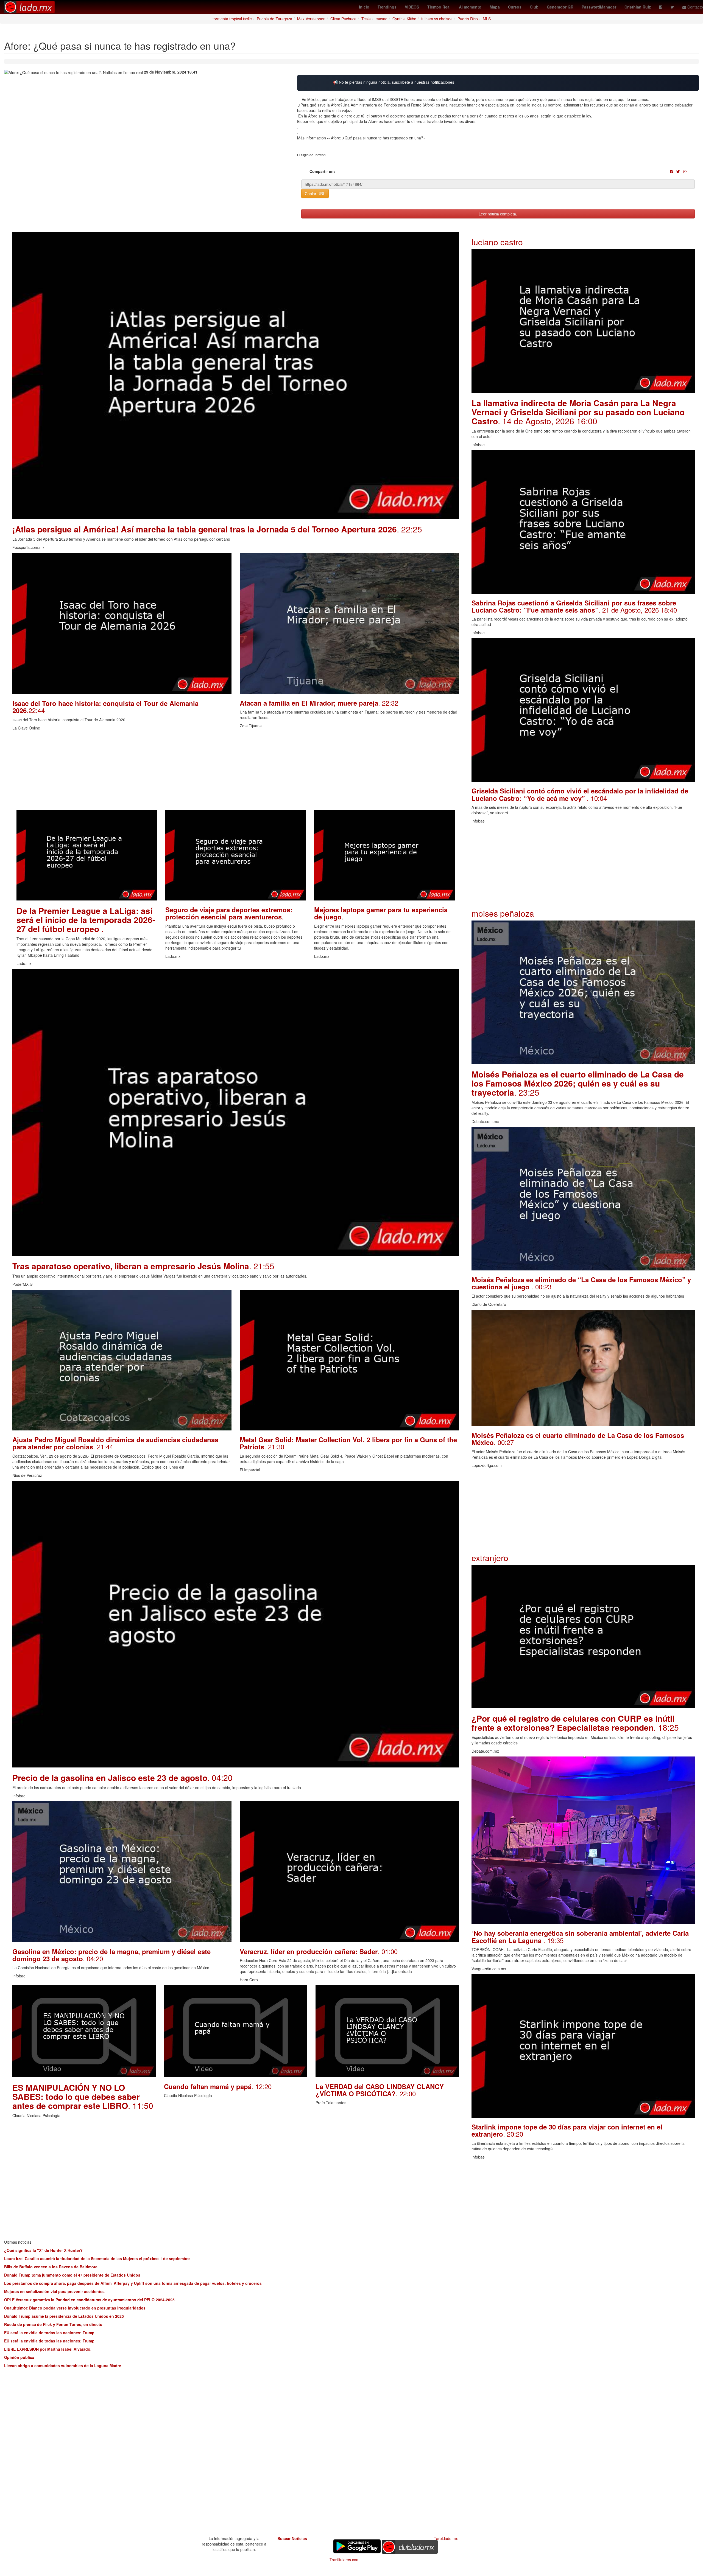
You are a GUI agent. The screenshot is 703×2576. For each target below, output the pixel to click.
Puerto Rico (468, 19)
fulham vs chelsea (437, 19)
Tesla (366, 19)
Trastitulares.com (344, 2560)
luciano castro (497, 242)
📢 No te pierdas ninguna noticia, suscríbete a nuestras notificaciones (394, 82)
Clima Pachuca (343, 19)
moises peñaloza (503, 913)
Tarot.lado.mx (446, 2538)
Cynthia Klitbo (404, 19)
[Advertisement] (177, 772)
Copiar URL (315, 193)
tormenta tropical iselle (232, 19)
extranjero (490, 1558)
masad (382, 19)
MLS (487, 19)
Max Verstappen (311, 19)
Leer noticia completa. (498, 214)
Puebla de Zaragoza (274, 19)
